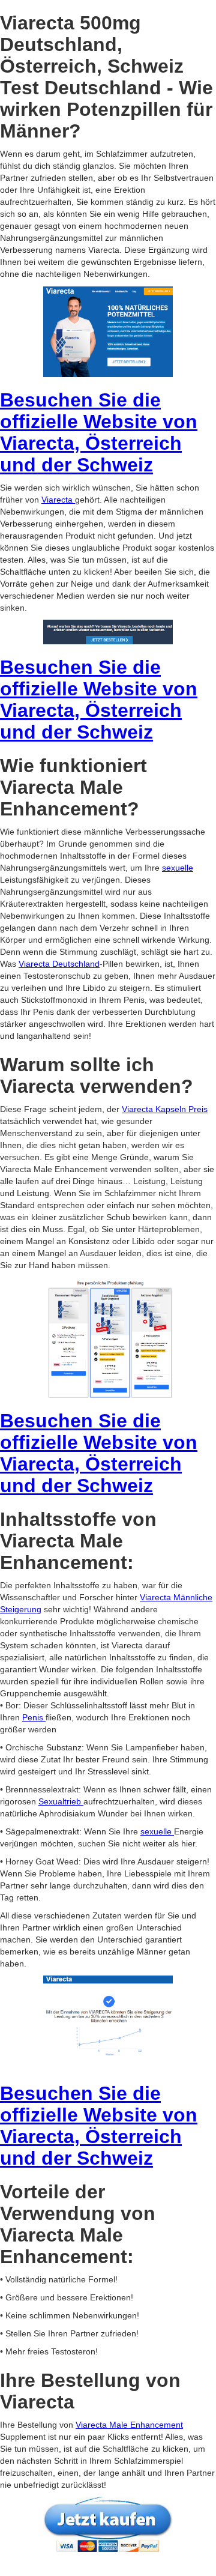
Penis (34, 1717)
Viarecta (58, 500)
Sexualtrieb (61, 1801)
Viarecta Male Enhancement (129, 2425)
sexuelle (178, 868)
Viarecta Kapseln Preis (165, 1109)
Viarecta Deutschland (59, 964)
